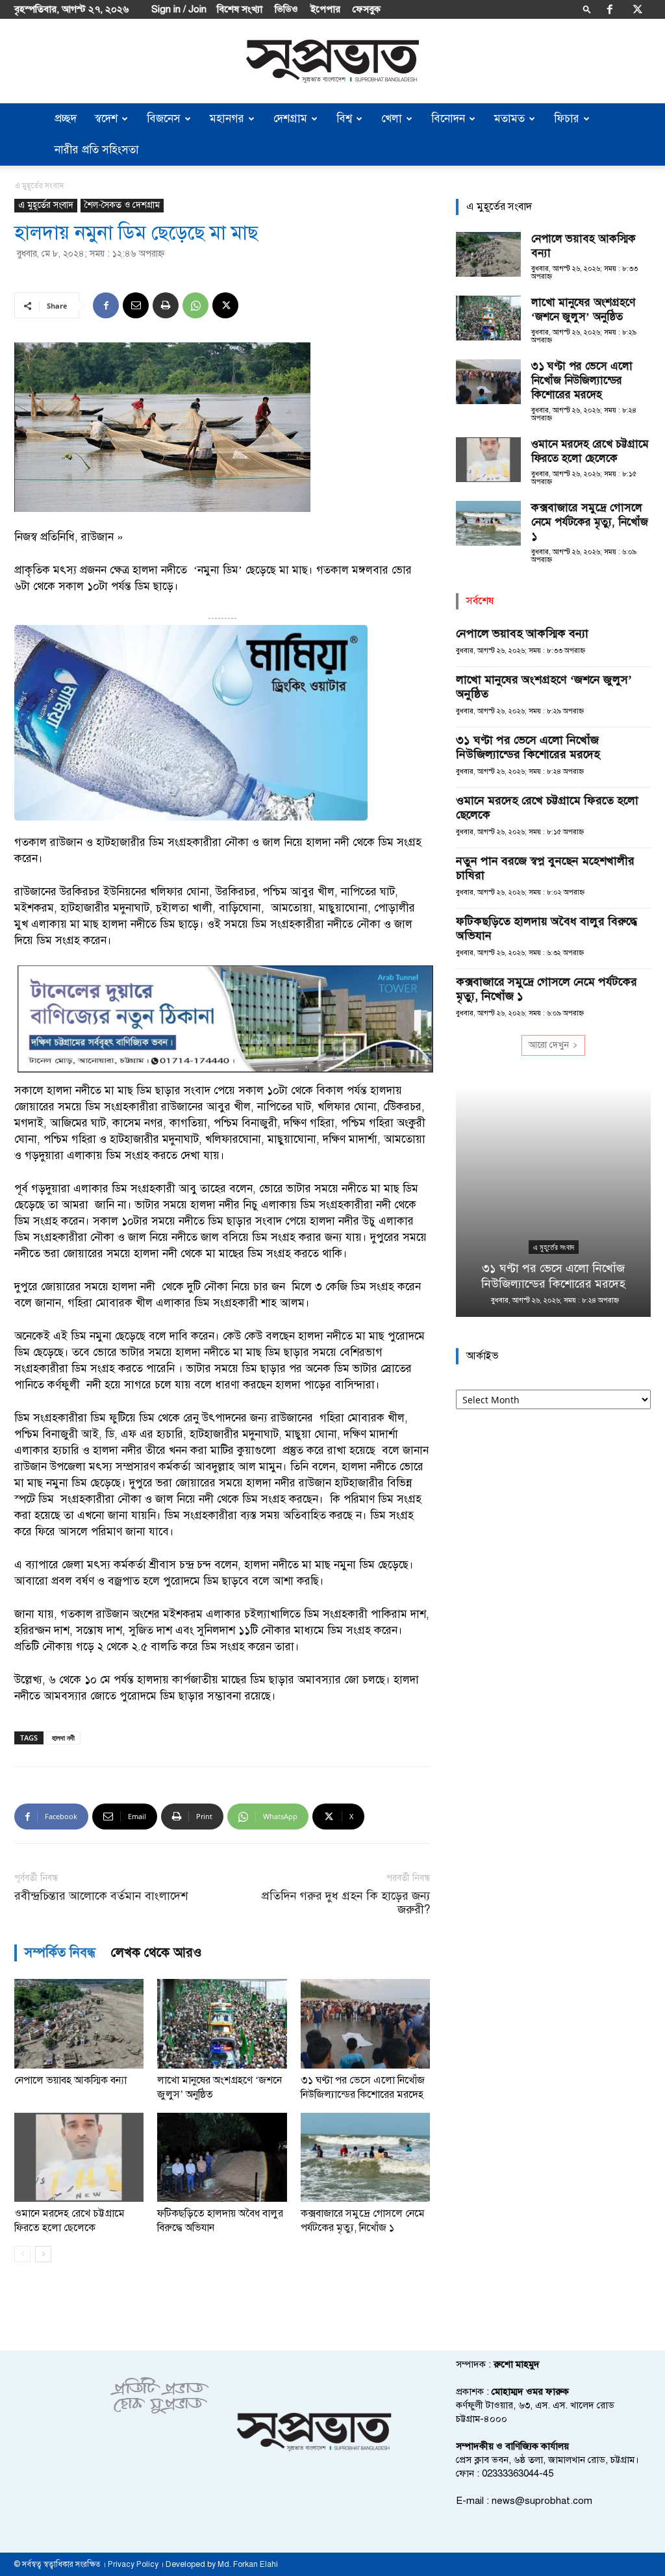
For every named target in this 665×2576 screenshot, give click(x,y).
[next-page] (43, 2254)
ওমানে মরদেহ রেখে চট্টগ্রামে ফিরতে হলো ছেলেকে (590, 451)
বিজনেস (164, 119)
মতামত (509, 119)
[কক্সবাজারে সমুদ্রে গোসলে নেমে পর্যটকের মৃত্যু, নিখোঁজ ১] (365, 2157)
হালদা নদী (63, 1738)
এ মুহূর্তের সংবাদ (46, 205)
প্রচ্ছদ (66, 119)
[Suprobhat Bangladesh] (332, 61)
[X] (638, 9)
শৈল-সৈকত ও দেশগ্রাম (122, 205)
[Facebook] (610, 9)
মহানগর (227, 119)
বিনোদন (448, 119)
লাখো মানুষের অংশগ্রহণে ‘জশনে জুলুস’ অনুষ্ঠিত (583, 310)
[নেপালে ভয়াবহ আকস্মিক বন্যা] (79, 2023)
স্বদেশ (106, 119)
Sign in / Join (179, 9)
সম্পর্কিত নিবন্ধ (60, 1953)
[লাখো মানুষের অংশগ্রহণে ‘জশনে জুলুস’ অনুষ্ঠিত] (222, 2023)
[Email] (136, 305)
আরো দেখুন (549, 1045)
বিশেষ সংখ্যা (240, 9)
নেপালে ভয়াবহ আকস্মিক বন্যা (70, 2080)
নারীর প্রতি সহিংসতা (97, 150)
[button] (587, 9)
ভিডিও (286, 9)
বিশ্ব (344, 119)
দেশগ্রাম (290, 119)
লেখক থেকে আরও (157, 1953)
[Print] (166, 305)
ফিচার (567, 119)
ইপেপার (325, 9)
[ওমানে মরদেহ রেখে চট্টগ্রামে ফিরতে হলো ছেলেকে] (79, 2157)
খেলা (392, 119)
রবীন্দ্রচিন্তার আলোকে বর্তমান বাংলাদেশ (101, 1896)
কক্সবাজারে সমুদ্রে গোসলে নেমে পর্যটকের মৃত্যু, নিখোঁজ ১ (590, 522)
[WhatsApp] (195, 305)
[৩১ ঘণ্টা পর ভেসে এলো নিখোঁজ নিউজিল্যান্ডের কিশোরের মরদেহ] (365, 2023)
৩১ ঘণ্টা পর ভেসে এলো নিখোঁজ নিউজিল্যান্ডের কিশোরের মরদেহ (582, 380)
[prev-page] (22, 2254)
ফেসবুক (367, 9)
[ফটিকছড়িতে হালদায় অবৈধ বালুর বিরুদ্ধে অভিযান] (222, 2157)
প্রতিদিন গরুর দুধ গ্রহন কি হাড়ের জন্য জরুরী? (346, 1903)
